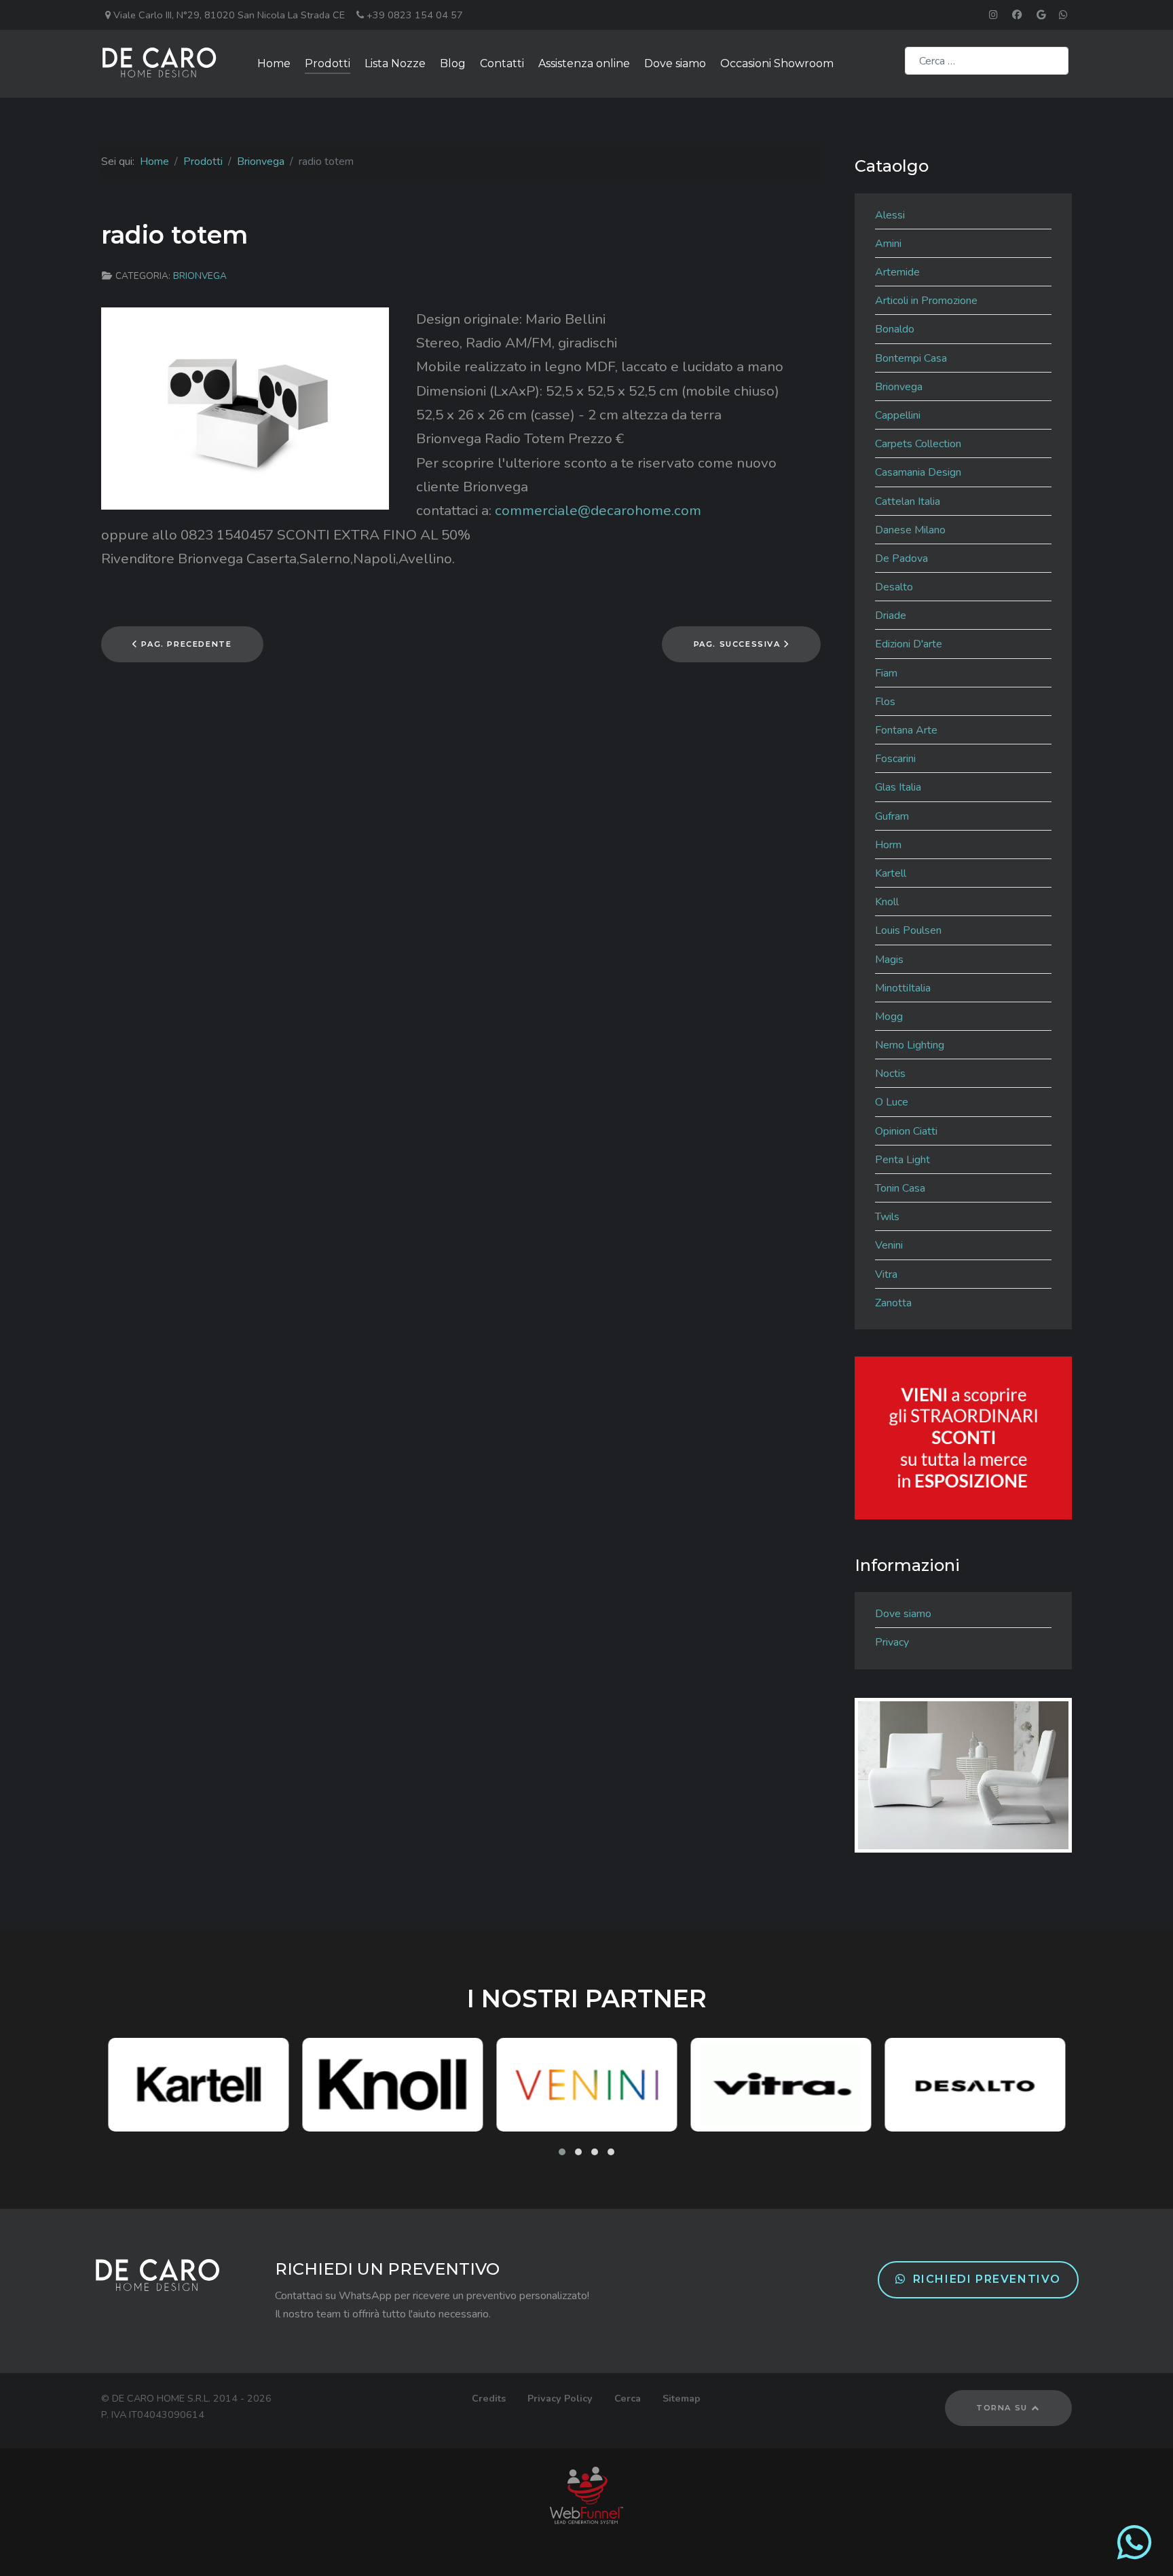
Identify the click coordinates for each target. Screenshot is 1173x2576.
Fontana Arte (906, 730)
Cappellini (898, 415)
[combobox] (987, 61)
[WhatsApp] (1134, 2554)
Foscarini (895, 759)
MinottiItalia (903, 988)
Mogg (889, 1017)
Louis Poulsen (908, 930)
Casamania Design (918, 472)
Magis (889, 960)
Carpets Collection (918, 444)
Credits (489, 2398)
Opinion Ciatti (906, 1131)
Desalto (894, 587)
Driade (891, 615)
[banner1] (963, 1437)
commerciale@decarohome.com (598, 510)
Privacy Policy (560, 2398)
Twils (887, 1217)
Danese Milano (910, 530)
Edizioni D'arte (909, 644)
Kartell (891, 873)
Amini (888, 244)
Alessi (890, 215)
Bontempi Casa (911, 358)
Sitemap (682, 2398)
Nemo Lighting (910, 1045)
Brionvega (200, 276)
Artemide (897, 272)
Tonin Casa (900, 1188)
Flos (885, 702)
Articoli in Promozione (926, 301)
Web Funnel (587, 2495)
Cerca (628, 2398)
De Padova (901, 558)
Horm (888, 845)
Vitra (886, 1274)
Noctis (890, 1074)
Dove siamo (903, 1614)
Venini (889, 1245)
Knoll (887, 902)
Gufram (892, 816)
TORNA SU (1003, 2408)
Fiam (886, 673)
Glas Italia (898, 787)
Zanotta (893, 1303)
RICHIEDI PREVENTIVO (987, 2279)
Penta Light (902, 1160)
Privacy (892, 1642)
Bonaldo (895, 329)
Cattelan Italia (908, 501)
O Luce (892, 1102)
